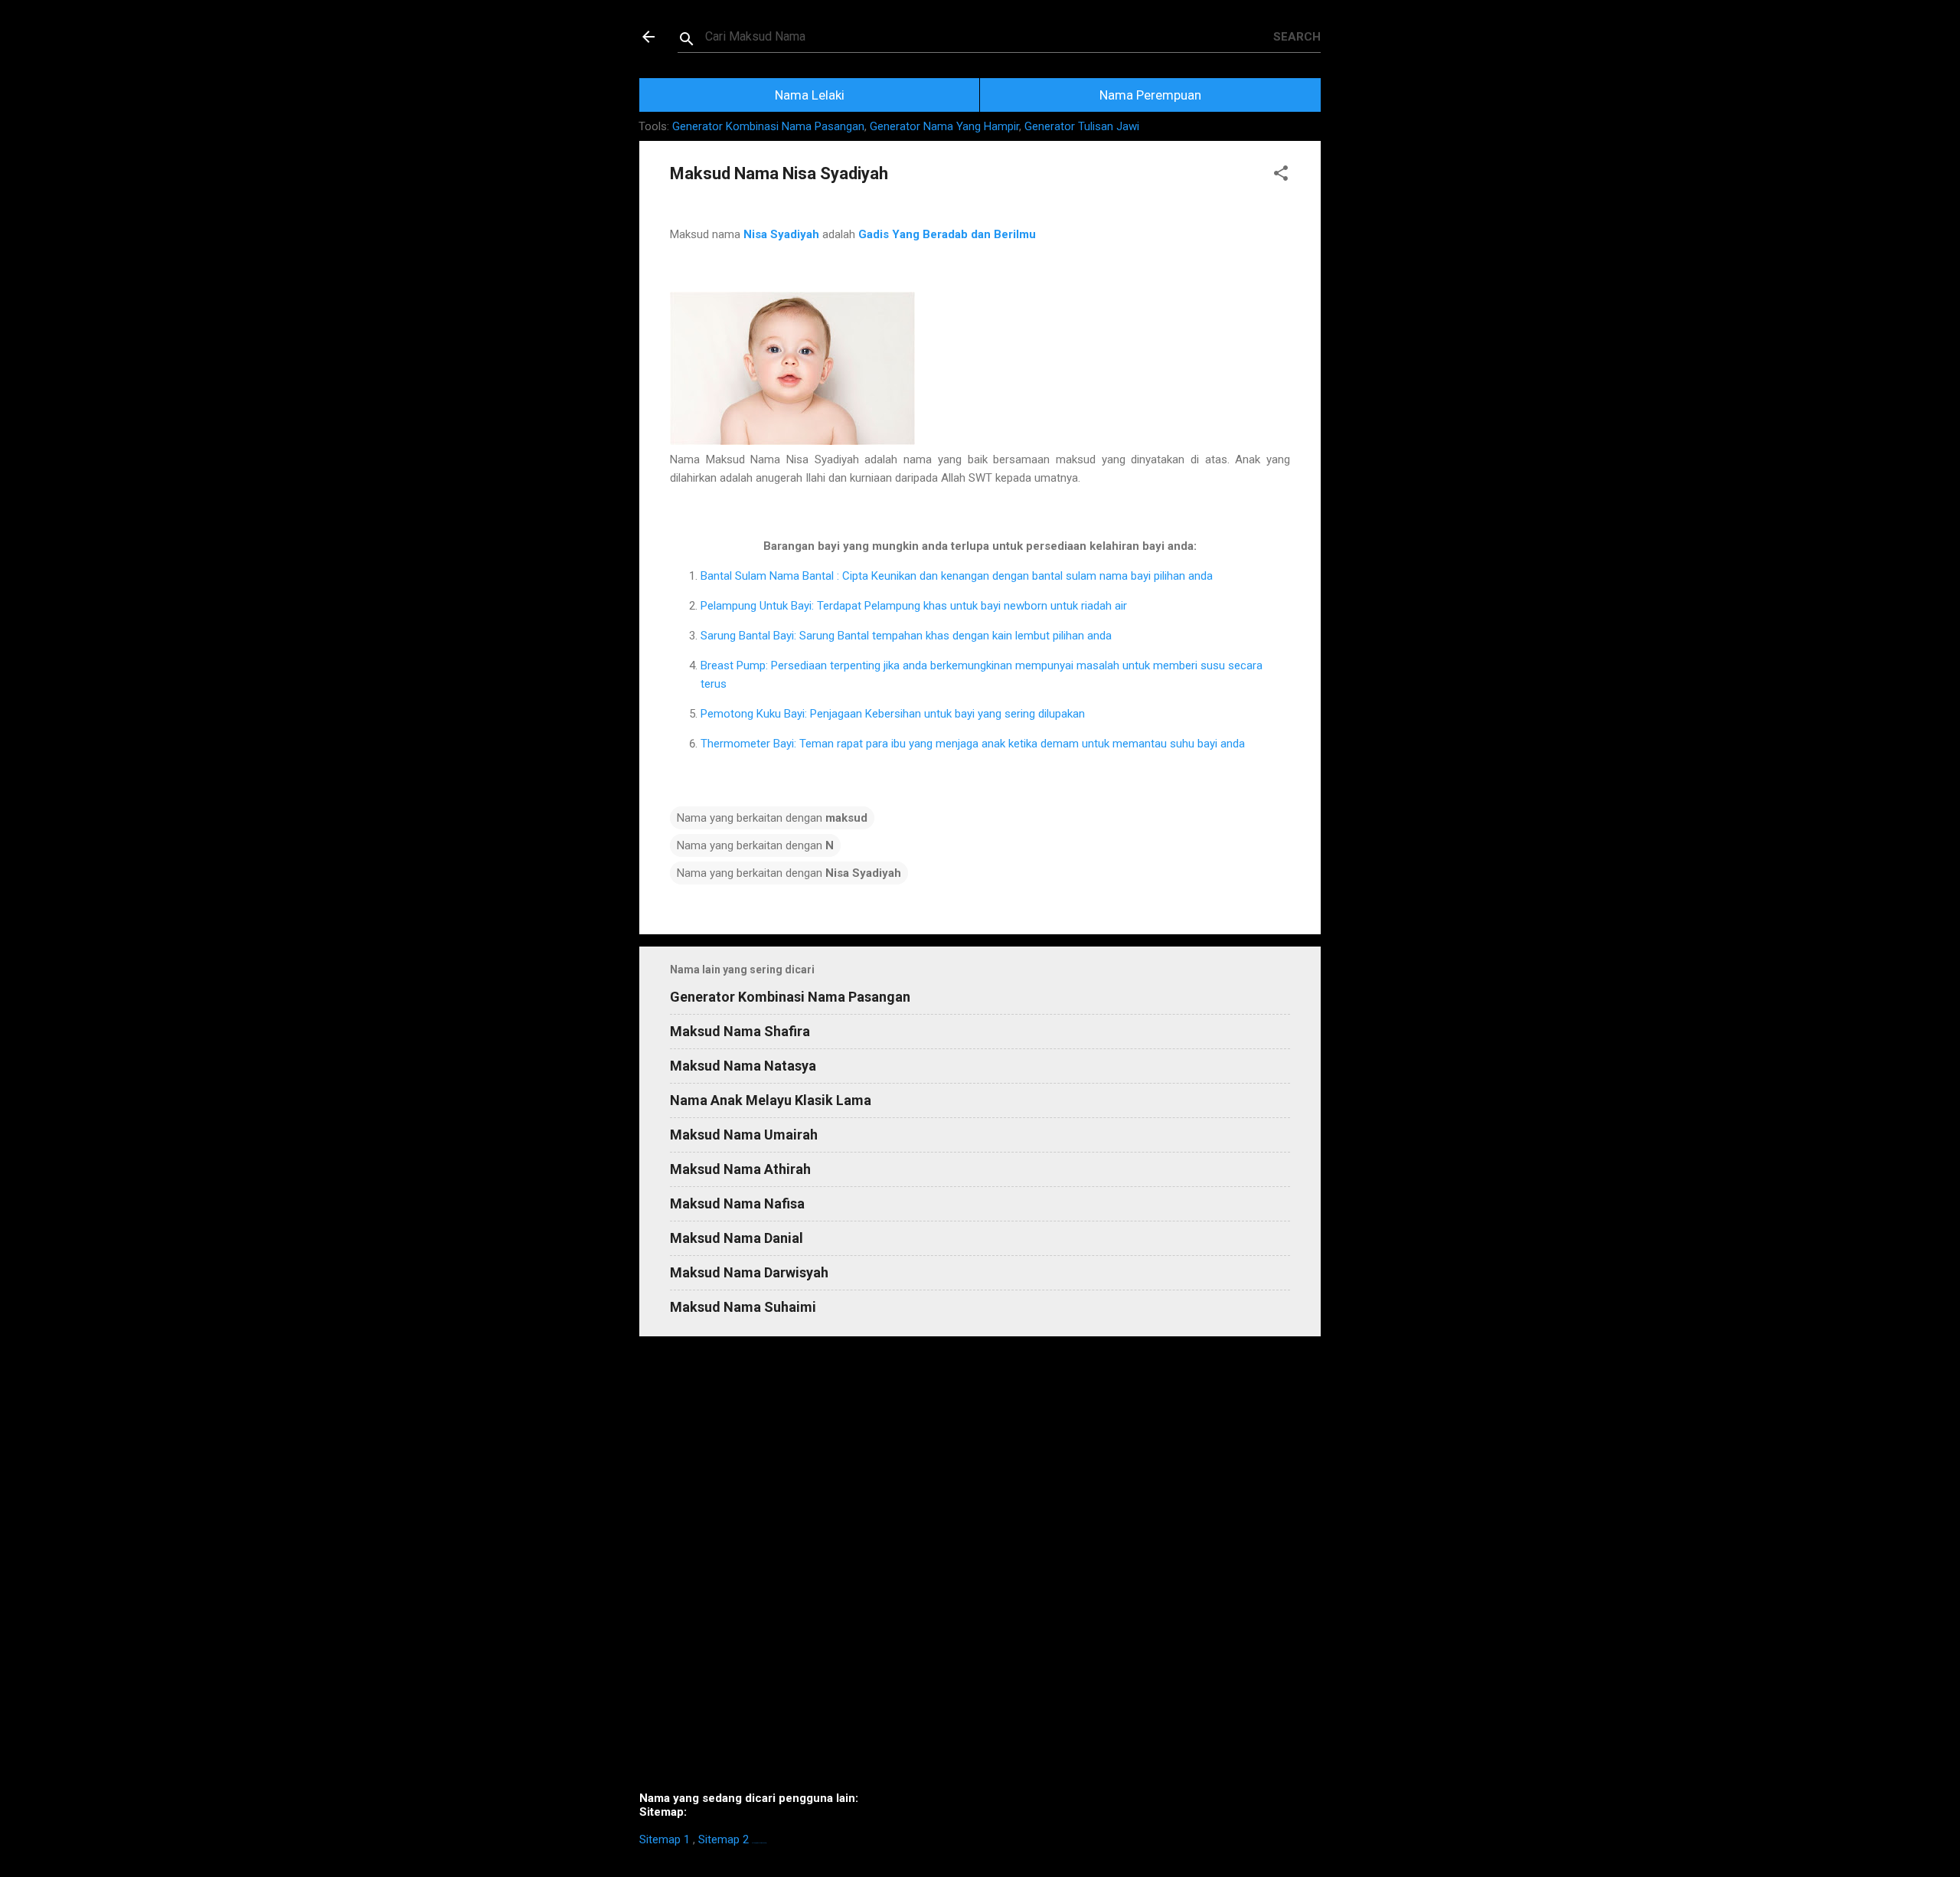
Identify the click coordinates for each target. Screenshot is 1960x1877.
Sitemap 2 (724, 1839)
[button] (1281, 176)
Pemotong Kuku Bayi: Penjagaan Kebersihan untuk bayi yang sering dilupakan (893, 714)
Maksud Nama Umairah (744, 1135)
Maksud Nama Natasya (743, 1066)
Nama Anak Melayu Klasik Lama (771, 1100)
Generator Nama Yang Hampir (944, 126)
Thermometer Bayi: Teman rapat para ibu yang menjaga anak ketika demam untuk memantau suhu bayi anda (973, 744)
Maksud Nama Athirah (740, 1169)
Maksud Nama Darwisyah (749, 1272)
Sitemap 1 (665, 1839)
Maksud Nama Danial (737, 1238)
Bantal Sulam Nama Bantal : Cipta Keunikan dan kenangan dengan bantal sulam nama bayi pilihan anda (957, 576)
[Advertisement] (980, 1570)
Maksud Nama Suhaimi (743, 1307)
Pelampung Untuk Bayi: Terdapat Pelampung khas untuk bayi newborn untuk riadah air (914, 606)
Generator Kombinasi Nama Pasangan (768, 126)
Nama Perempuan (1150, 95)
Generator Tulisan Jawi (1082, 126)
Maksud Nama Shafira (740, 1031)
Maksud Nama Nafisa (737, 1203)
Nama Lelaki (810, 95)
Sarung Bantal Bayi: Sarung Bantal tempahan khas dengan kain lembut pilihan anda (906, 636)
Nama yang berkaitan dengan (772, 818)
